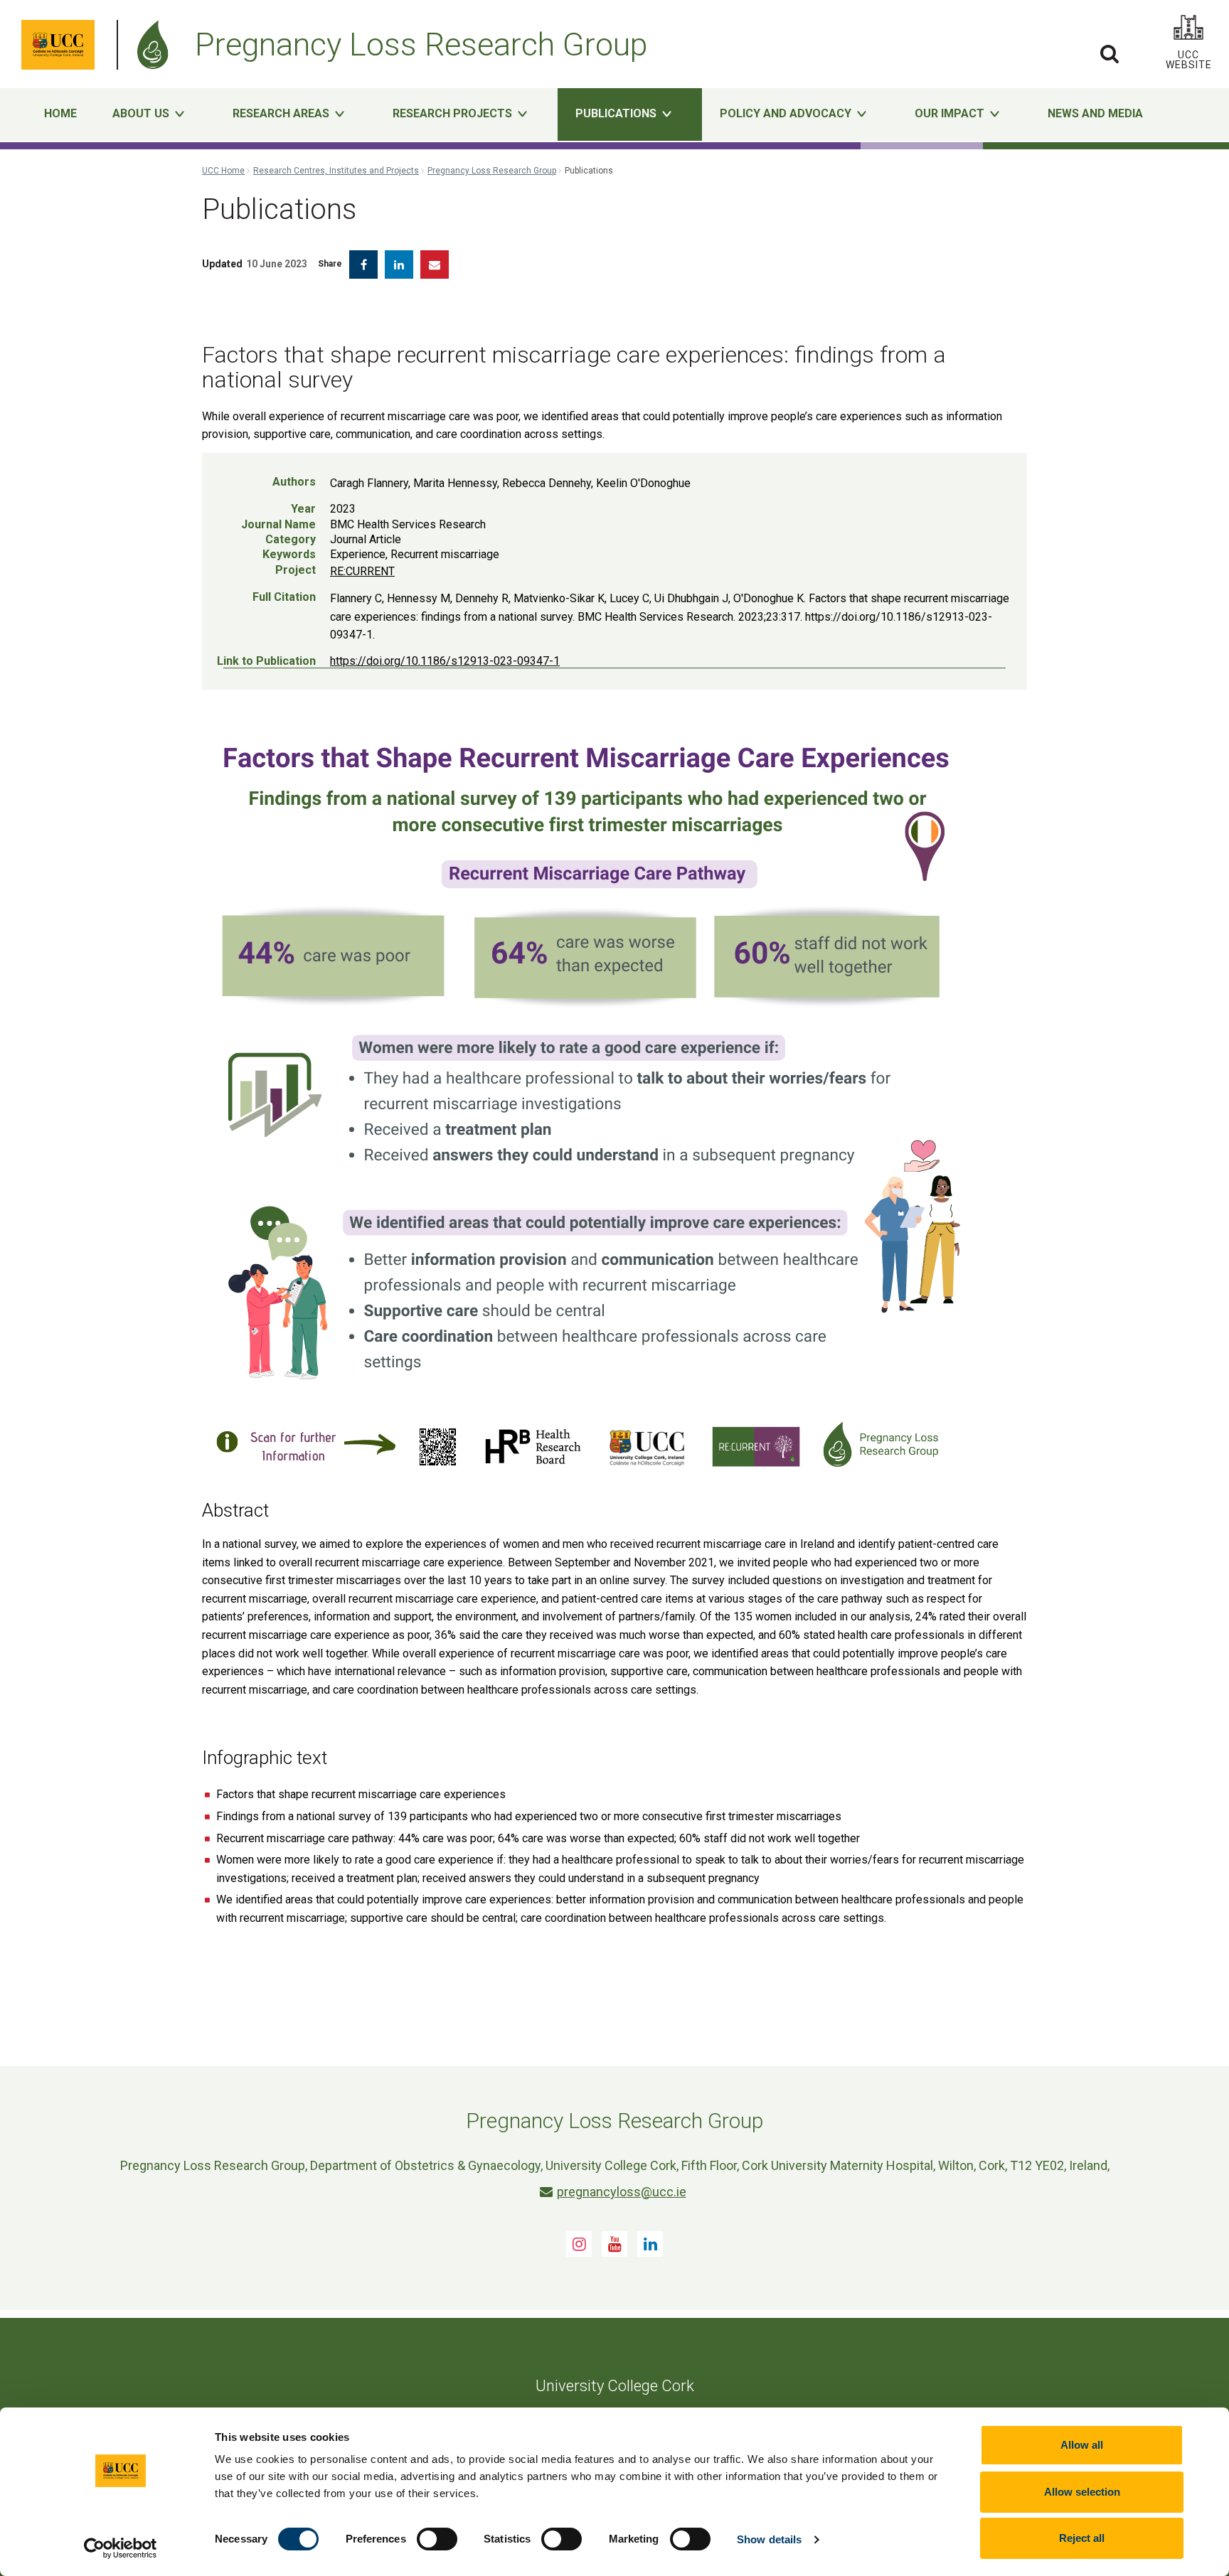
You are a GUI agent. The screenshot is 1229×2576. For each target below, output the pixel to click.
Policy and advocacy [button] (786, 113)
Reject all (1082, 2538)
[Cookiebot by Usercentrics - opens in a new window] (121, 2548)
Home (60, 113)
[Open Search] (1110, 53)
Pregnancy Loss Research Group (492, 171)
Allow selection (1082, 2492)
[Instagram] (579, 2244)
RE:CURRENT (362, 571)
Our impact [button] (949, 113)
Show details (769, 2539)
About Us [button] (141, 113)
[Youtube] (614, 2244)
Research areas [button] (281, 113)
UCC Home (223, 171)
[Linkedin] (650, 2244)
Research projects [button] (452, 113)
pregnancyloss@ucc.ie (622, 2192)
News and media (1095, 113)
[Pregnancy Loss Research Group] (156, 45)
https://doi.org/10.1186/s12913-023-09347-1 (445, 661)
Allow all (1082, 2445)
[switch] (437, 2539)
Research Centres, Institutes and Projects (336, 171)
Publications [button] (616, 113)
